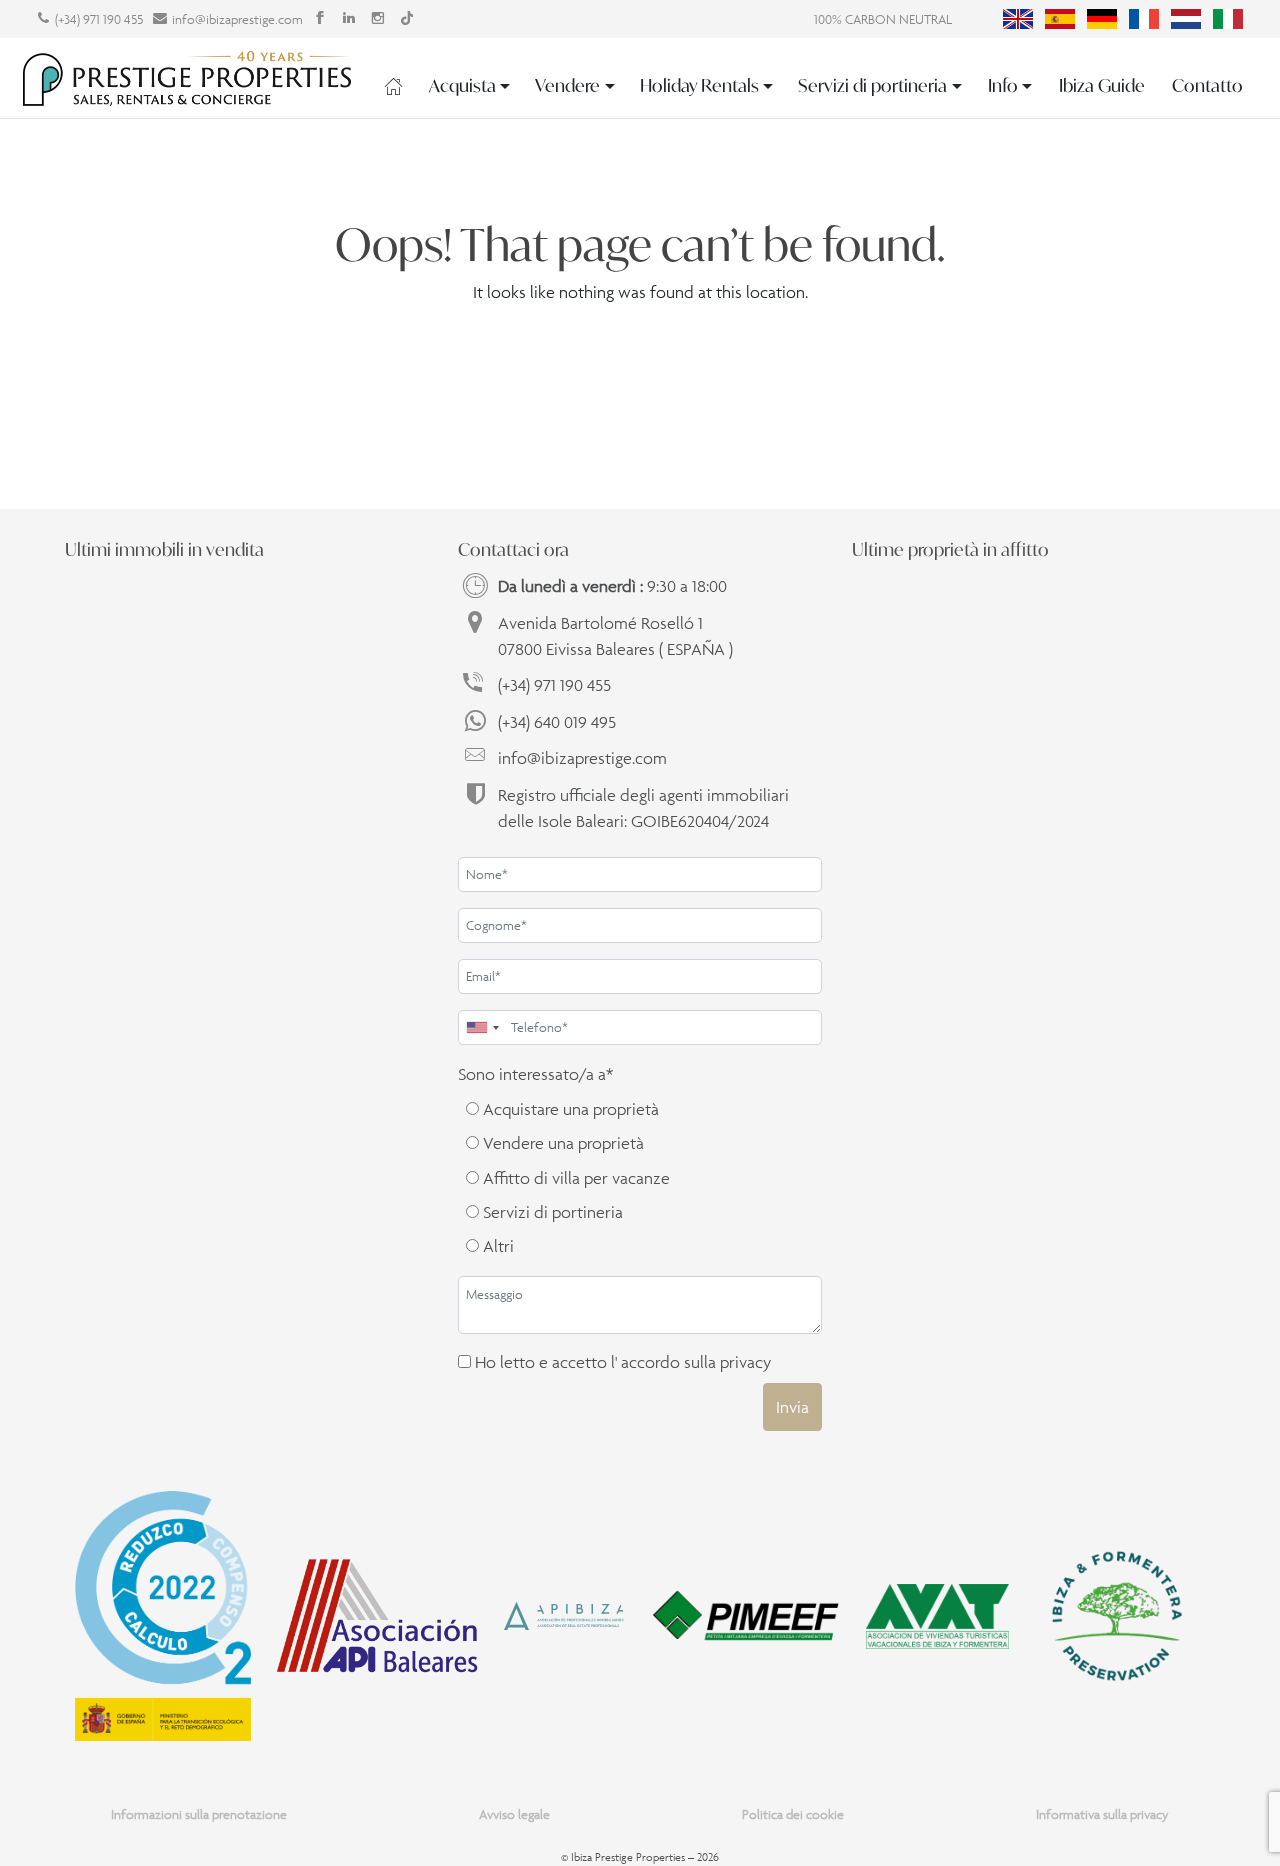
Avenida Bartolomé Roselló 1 (615, 636)
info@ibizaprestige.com (237, 19)
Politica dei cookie (793, 1814)
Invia (792, 1407)
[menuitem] (1018, 19)
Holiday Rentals (699, 85)
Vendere (567, 85)
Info (1003, 85)
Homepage (393, 86)
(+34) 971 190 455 (99, 19)
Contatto (1207, 85)
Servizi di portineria (872, 85)
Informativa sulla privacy (1102, 1814)
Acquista (462, 85)
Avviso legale (514, 1814)
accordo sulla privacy (696, 1362)
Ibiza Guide (1102, 85)
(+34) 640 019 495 (557, 722)
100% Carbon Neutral (883, 19)
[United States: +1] (482, 1027)
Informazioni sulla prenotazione (199, 1814)
